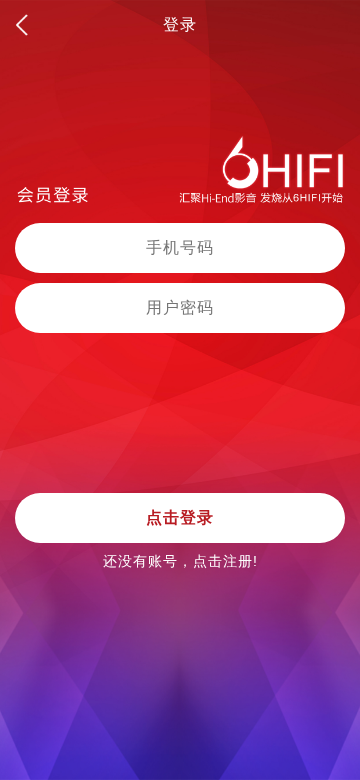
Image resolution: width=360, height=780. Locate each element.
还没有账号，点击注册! (180, 561)
